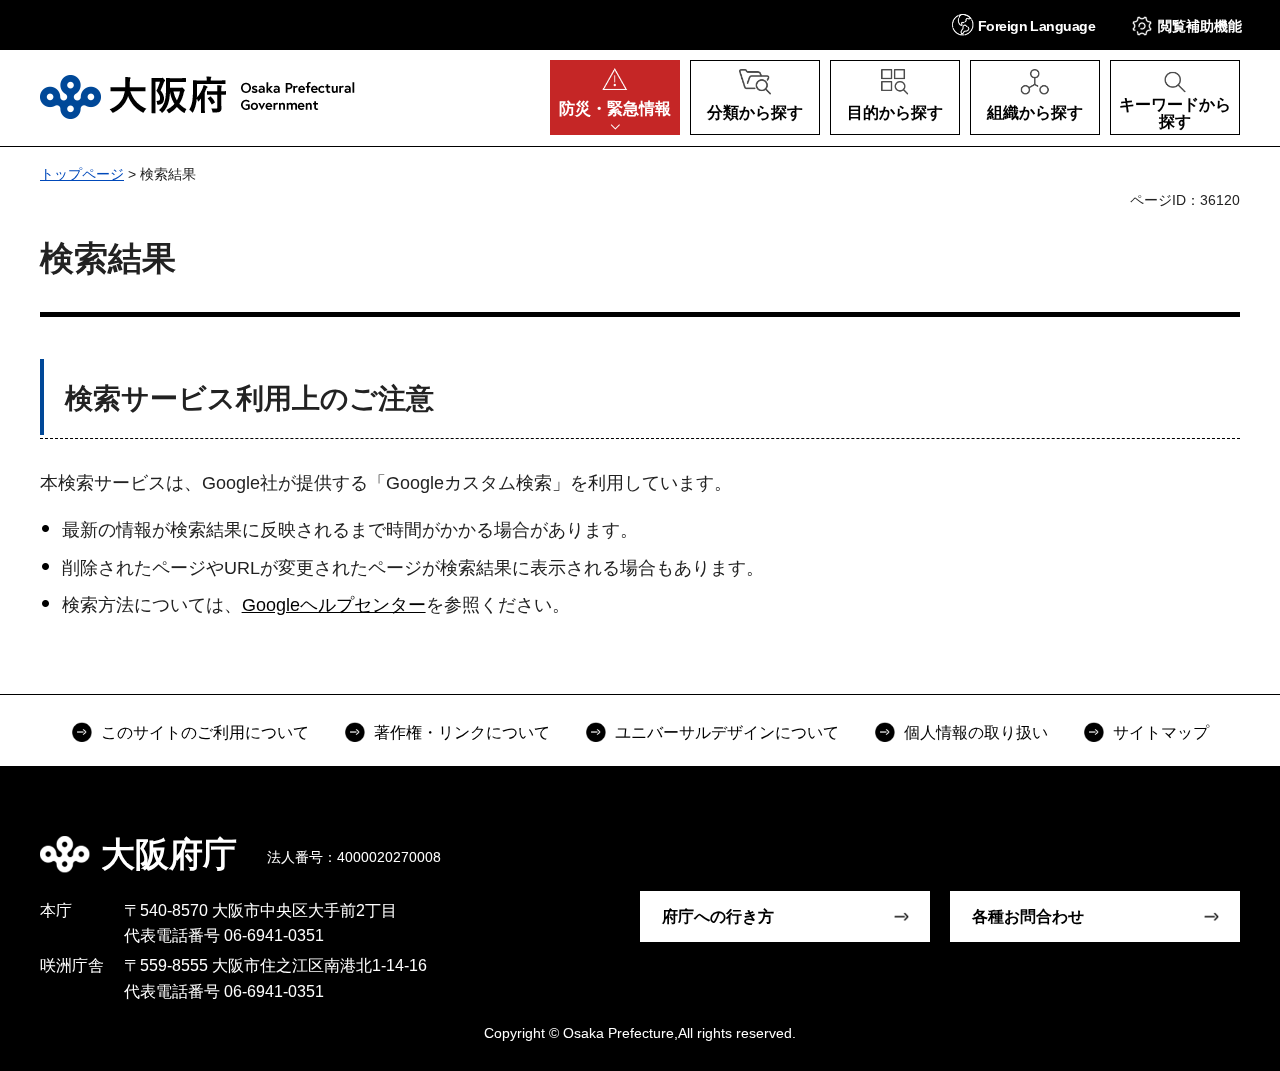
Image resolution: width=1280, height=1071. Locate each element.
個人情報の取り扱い (976, 732)
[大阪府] (197, 97)
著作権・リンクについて (462, 732)
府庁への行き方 (718, 916)
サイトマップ (1161, 732)
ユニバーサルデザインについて (727, 732)
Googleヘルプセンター (334, 605)
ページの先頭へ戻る (1220, 840)
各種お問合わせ (1028, 916)
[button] (1023, 24)
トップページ (82, 174)
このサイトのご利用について (205, 732)
